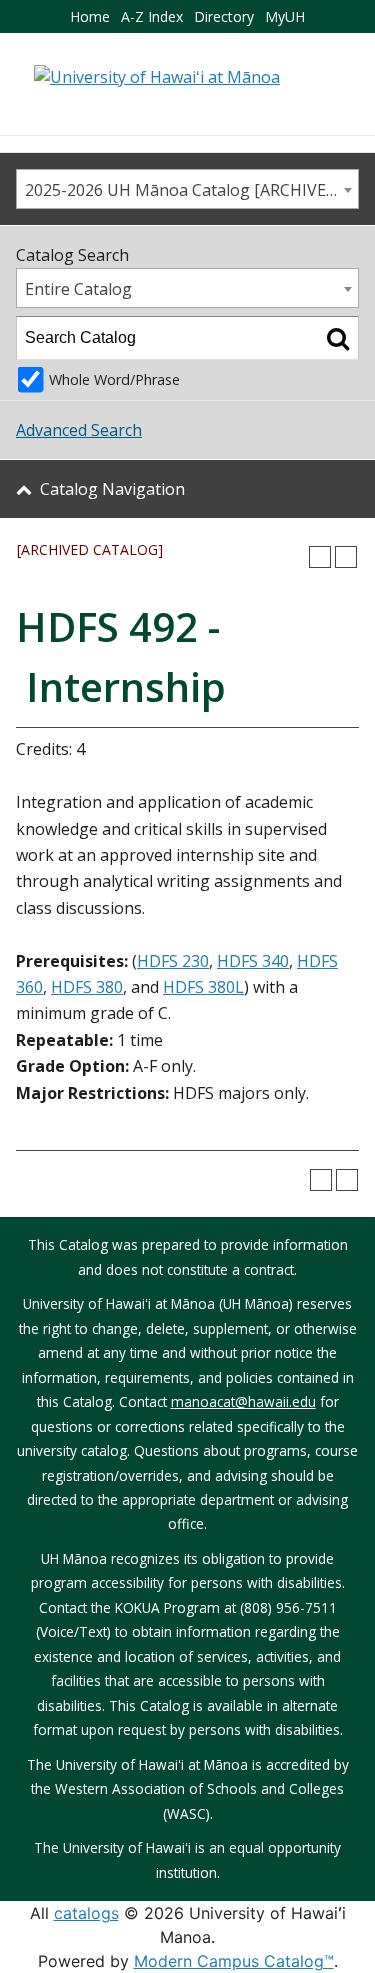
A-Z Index (152, 16)
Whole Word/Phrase (114, 379)
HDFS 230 (173, 961)
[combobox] (187, 189)
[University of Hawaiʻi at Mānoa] (157, 76)
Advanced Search (79, 430)
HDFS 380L (203, 987)
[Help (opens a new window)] (346, 557)
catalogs (86, 1913)
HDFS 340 (253, 961)
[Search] (338, 338)
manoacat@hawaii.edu (243, 1401)
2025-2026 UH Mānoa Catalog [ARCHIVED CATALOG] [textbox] (191, 190)
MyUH (285, 16)
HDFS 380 (87, 987)
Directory (224, 16)
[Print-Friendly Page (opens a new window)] (320, 557)
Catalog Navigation (112, 489)
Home (90, 16)
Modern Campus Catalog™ (234, 1961)
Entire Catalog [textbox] (78, 289)
